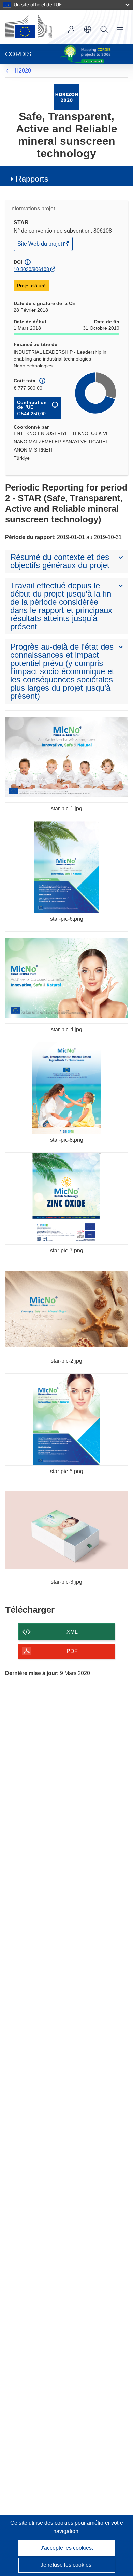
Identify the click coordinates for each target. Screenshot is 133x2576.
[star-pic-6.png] (66, 867)
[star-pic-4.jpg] (66, 978)
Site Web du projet (40, 245)
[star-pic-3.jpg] (66, 1530)
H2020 (23, 71)
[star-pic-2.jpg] (66, 1309)
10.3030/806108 (31, 269)
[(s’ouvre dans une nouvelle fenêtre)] (29, 27)
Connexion (71, 29)
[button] (88, 29)
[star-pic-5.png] (66, 1420)
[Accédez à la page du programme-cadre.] (67, 97)
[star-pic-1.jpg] (66, 757)
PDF (72, 1651)
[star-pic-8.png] (66, 1088)
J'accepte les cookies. (67, 2548)
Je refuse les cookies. (67, 2565)
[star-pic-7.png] (66, 1199)
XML (72, 1632)
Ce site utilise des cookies (42, 2523)
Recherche (104, 29)
